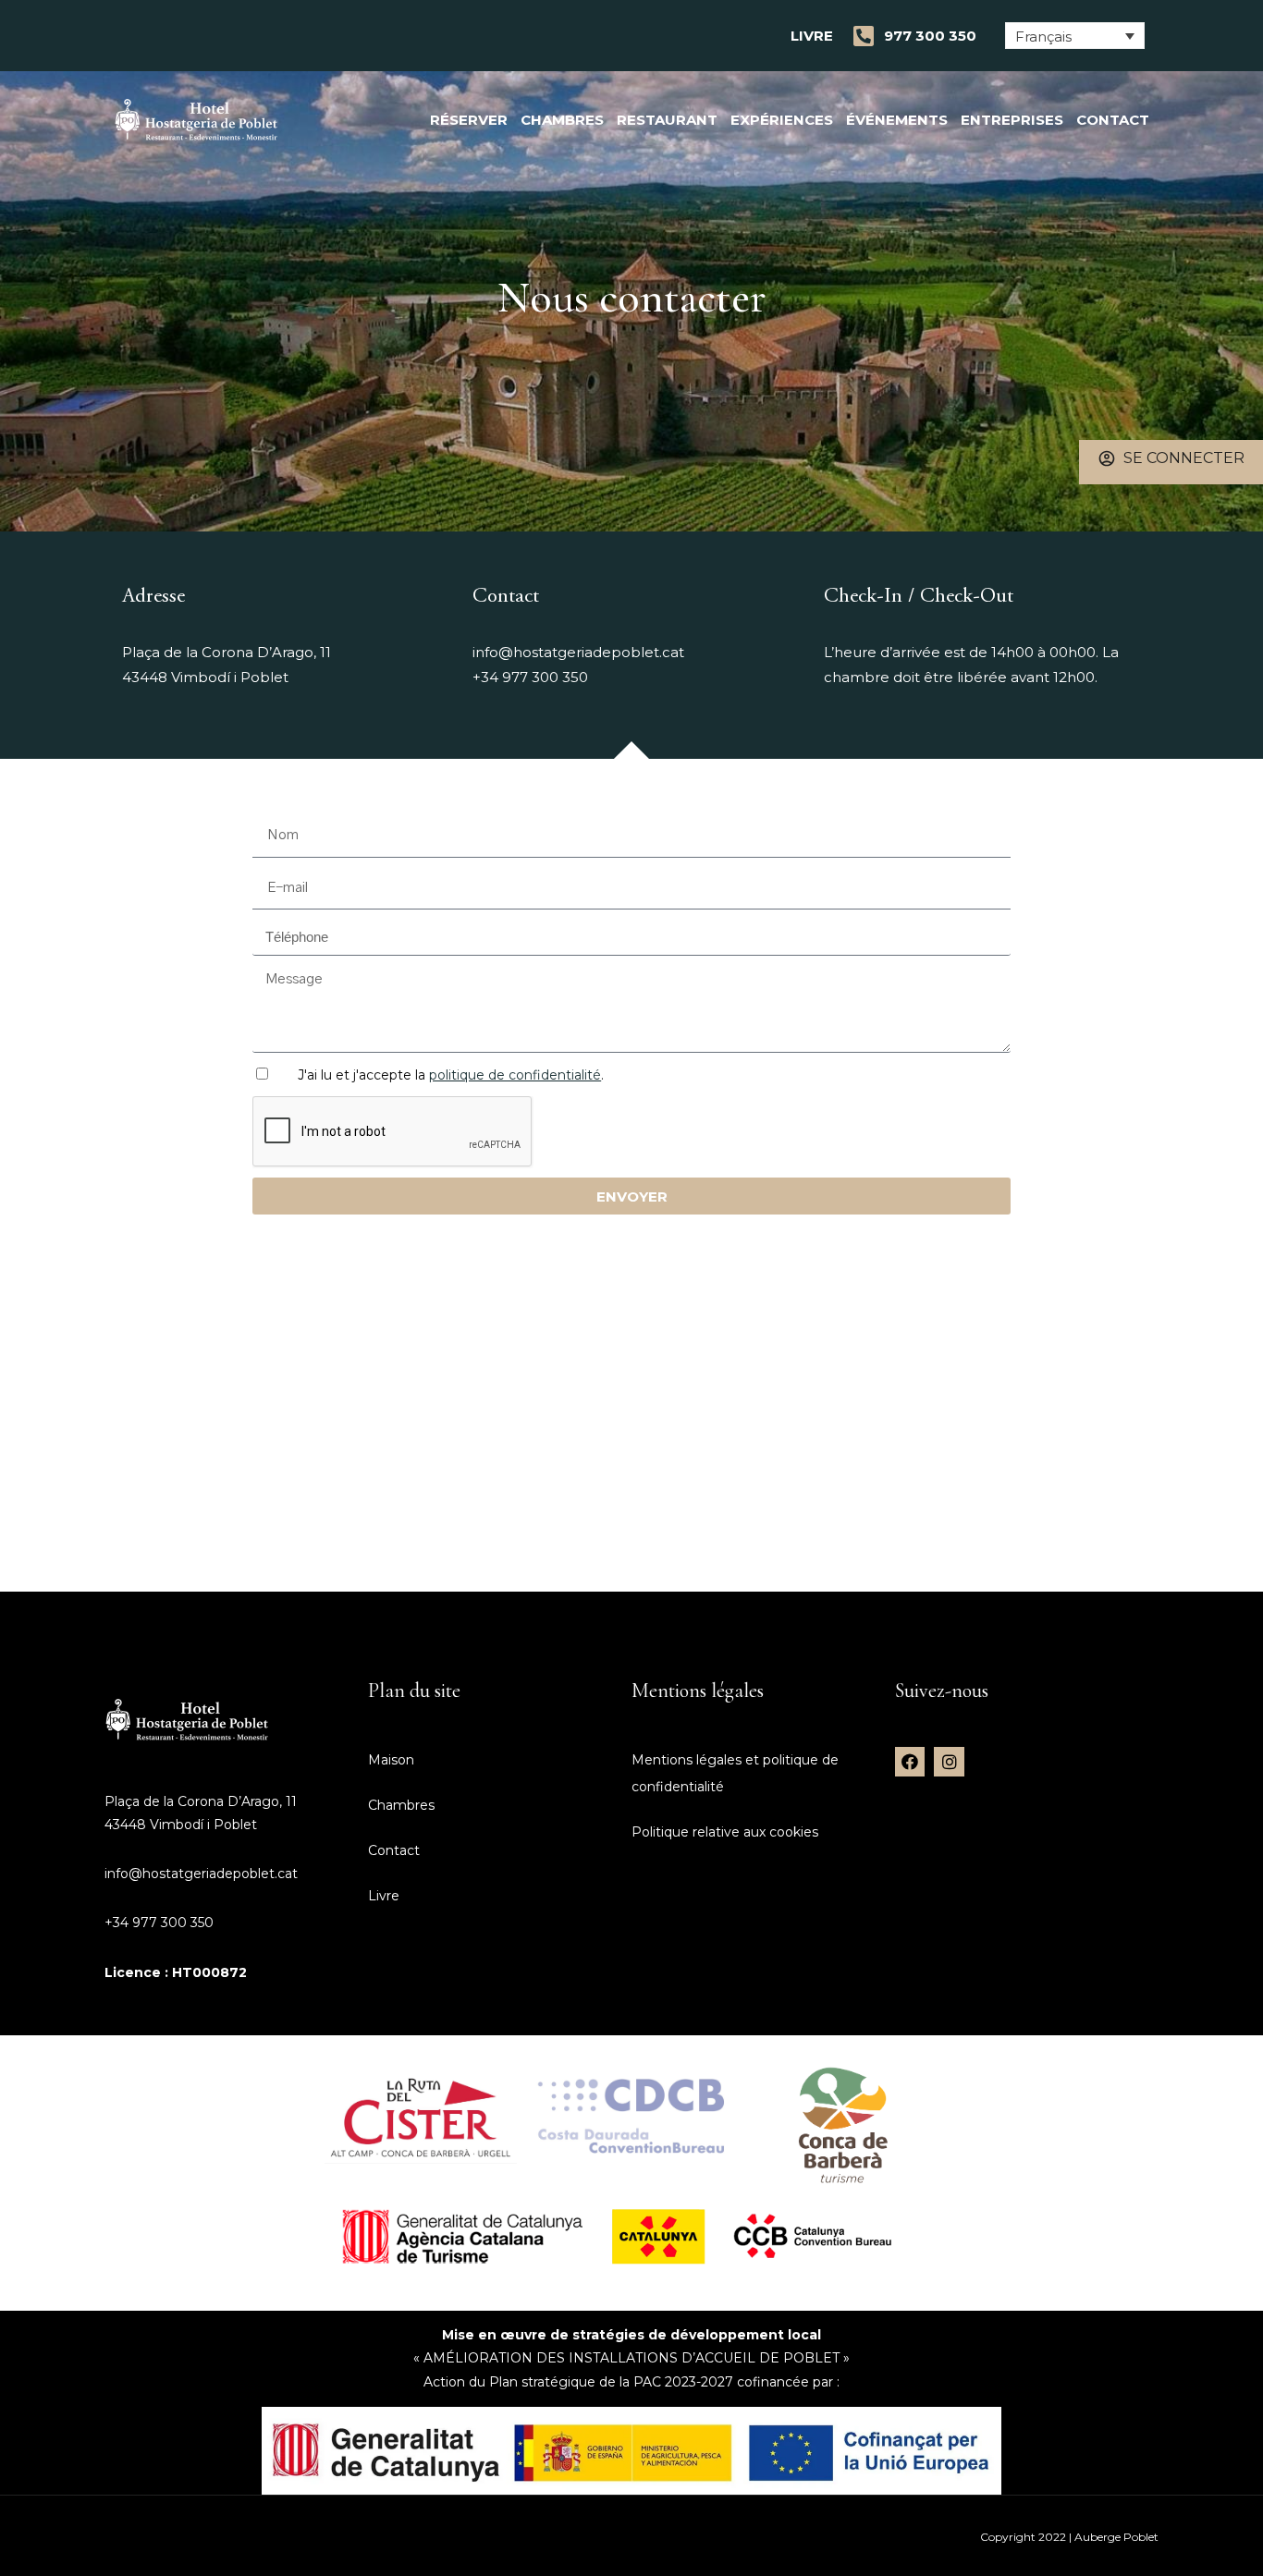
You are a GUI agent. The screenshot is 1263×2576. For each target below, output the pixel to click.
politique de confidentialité (515, 1075)
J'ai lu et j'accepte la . (451, 1075)
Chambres (562, 120)
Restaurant (667, 120)
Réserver (469, 120)
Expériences (782, 120)
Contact (1113, 120)
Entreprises (1012, 120)
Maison (391, 1760)
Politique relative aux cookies (725, 1832)
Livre (812, 36)
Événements (897, 120)
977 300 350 (930, 36)
